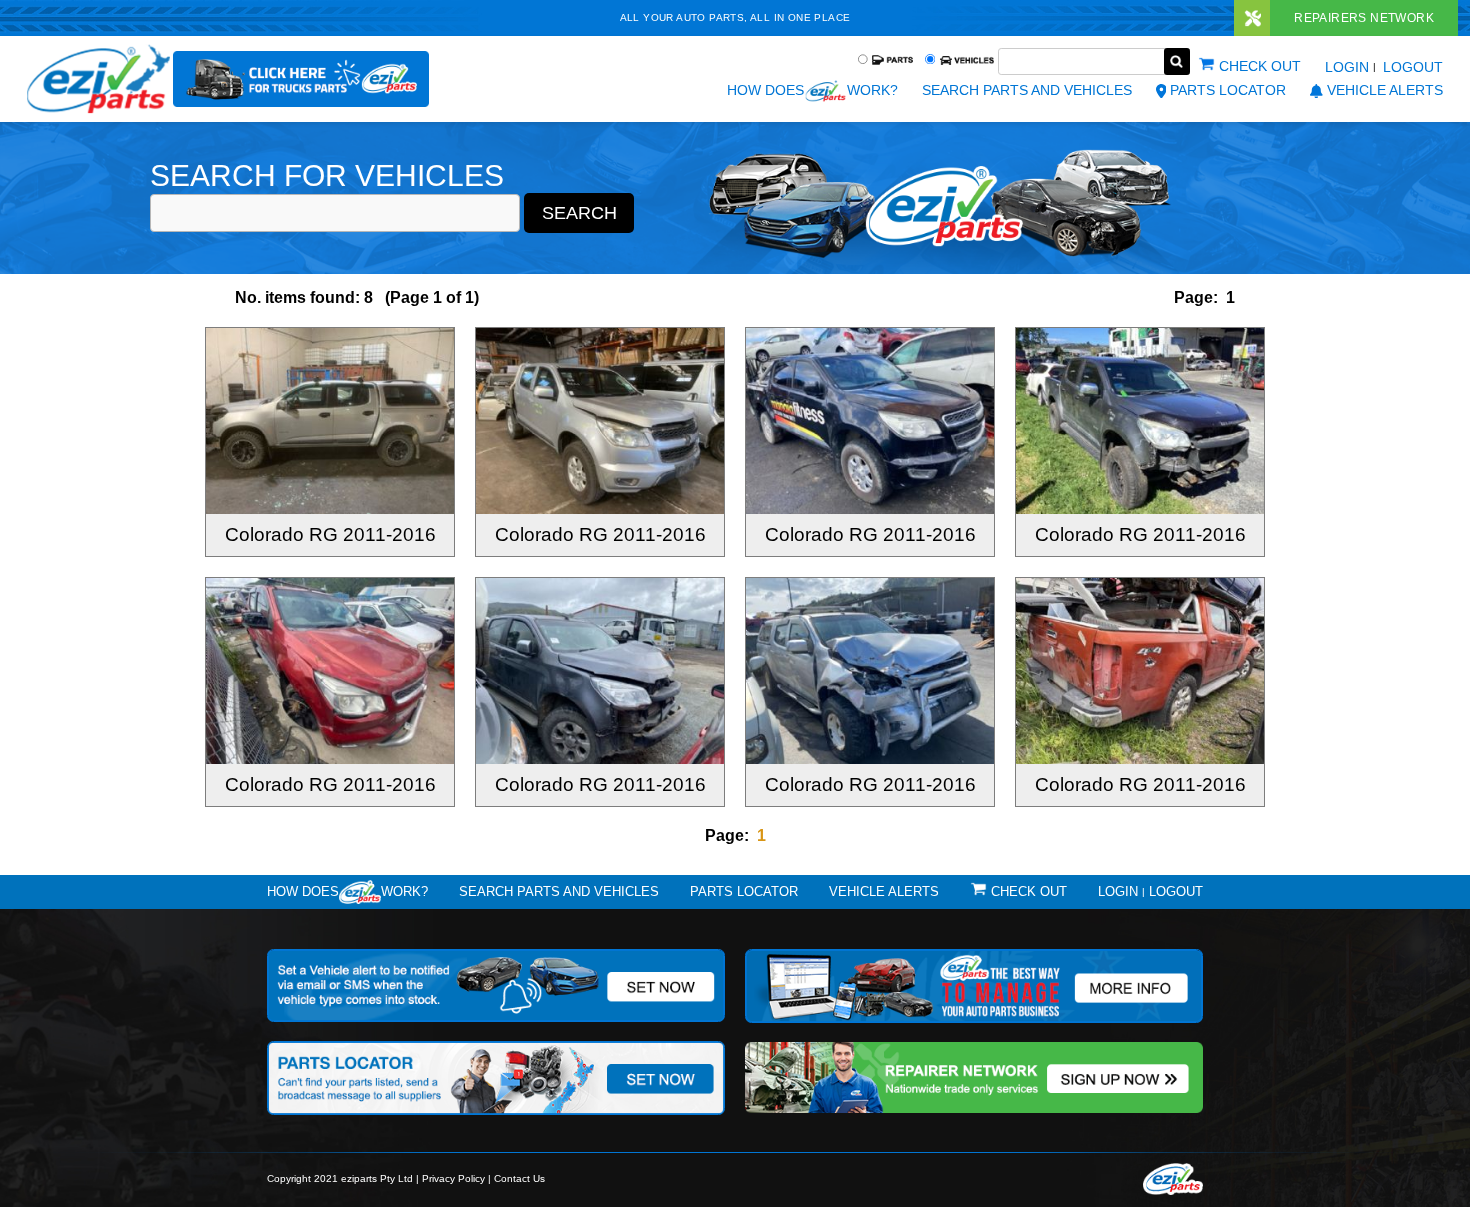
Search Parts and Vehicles (1027, 90)
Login (1347, 67)
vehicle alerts (1385, 90)
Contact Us (519, 1178)
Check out (1260, 66)
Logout (1413, 67)
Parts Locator (1228, 90)
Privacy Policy (453, 1178)
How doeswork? (347, 891)
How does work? (812, 90)
